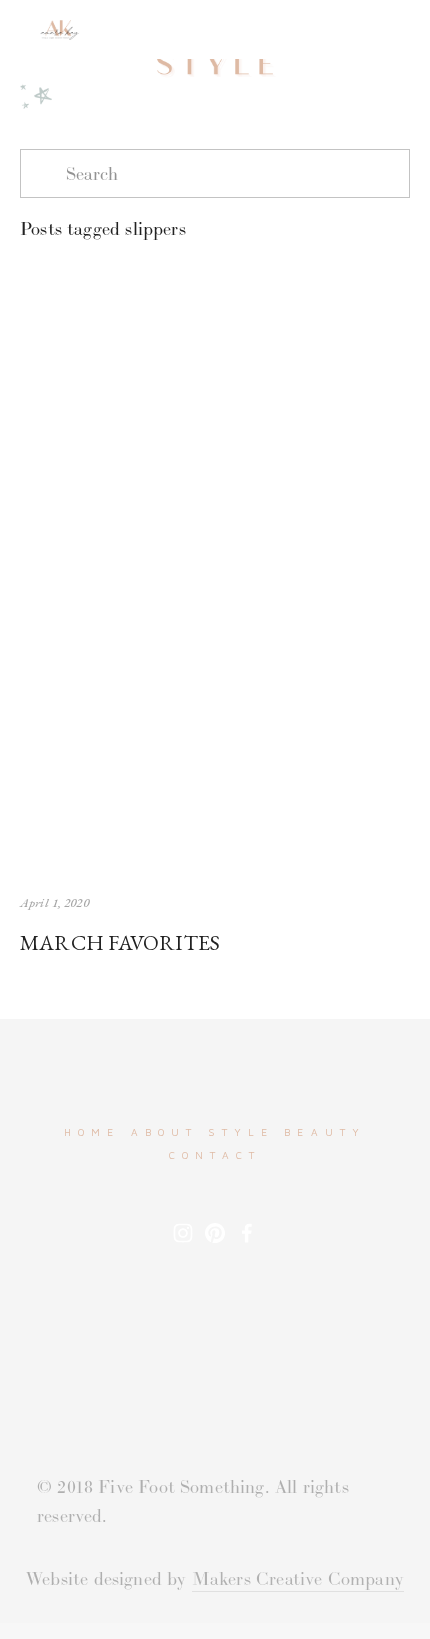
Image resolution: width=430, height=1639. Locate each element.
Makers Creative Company (298, 1578)
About (165, 1132)
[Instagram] (183, 1233)
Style (241, 1132)
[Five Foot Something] (215, 1233)
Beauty (325, 1132)
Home (92, 1132)
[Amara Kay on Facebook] (247, 1233)
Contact (215, 1155)
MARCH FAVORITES (120, 942)
